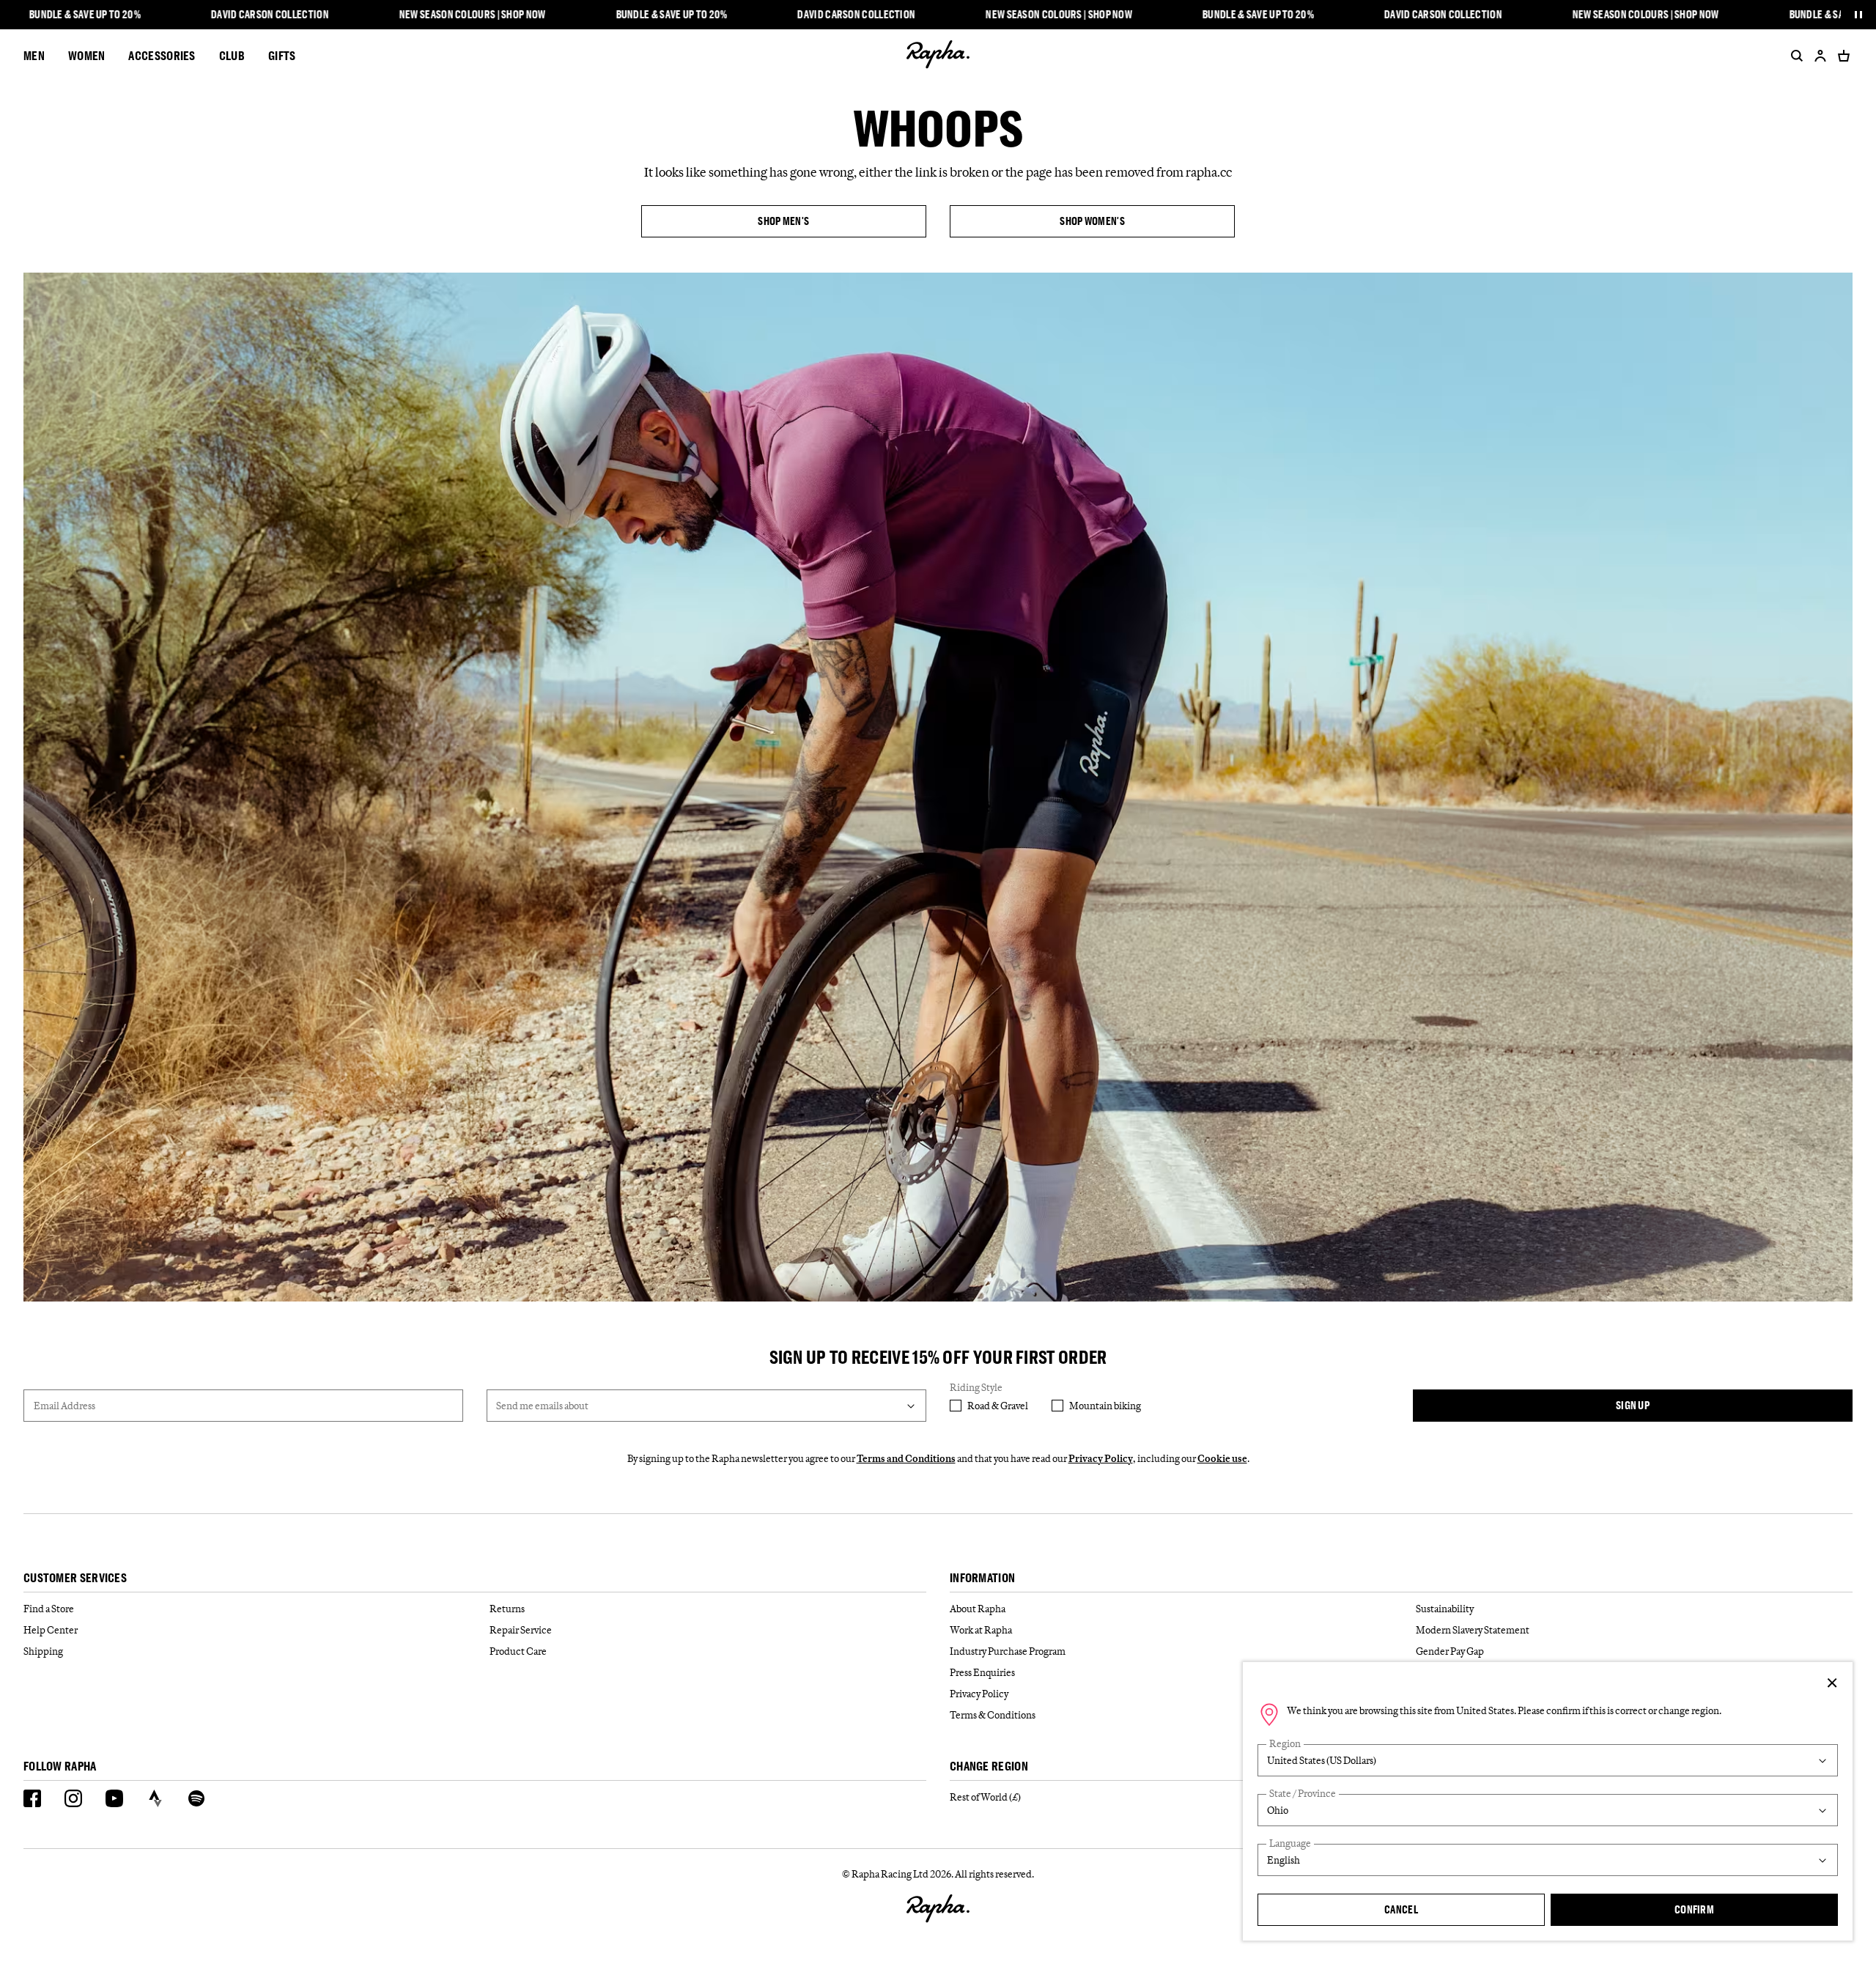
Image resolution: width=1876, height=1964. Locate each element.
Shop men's (783, 221)
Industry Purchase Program (1008, 1651)
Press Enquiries (982, 1672)
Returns (507, 1609)
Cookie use (1222, 1458)
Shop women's (1092, 221)
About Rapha (978, 1609)
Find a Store (49, 1609)
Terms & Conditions (993, 1715)
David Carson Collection (270, 15)
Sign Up (1633, 1405)
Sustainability (1445, 1609)
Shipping (43, 1651)
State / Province (1303, 1794)
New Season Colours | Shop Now (473, 15)
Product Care (518, 1651)
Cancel (1401, 1909)
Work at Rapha (981, 1630)
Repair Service (521, 1630)
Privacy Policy (1101, 1458)
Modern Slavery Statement (1473, 1630)
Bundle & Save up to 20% (85, 15)
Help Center (51, 1630)
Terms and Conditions (906, 1458)
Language (1290, 1843)
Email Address (64, 1406)
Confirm (1694, 1909)
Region (1285, 1744)
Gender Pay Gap (1450, 1651)
